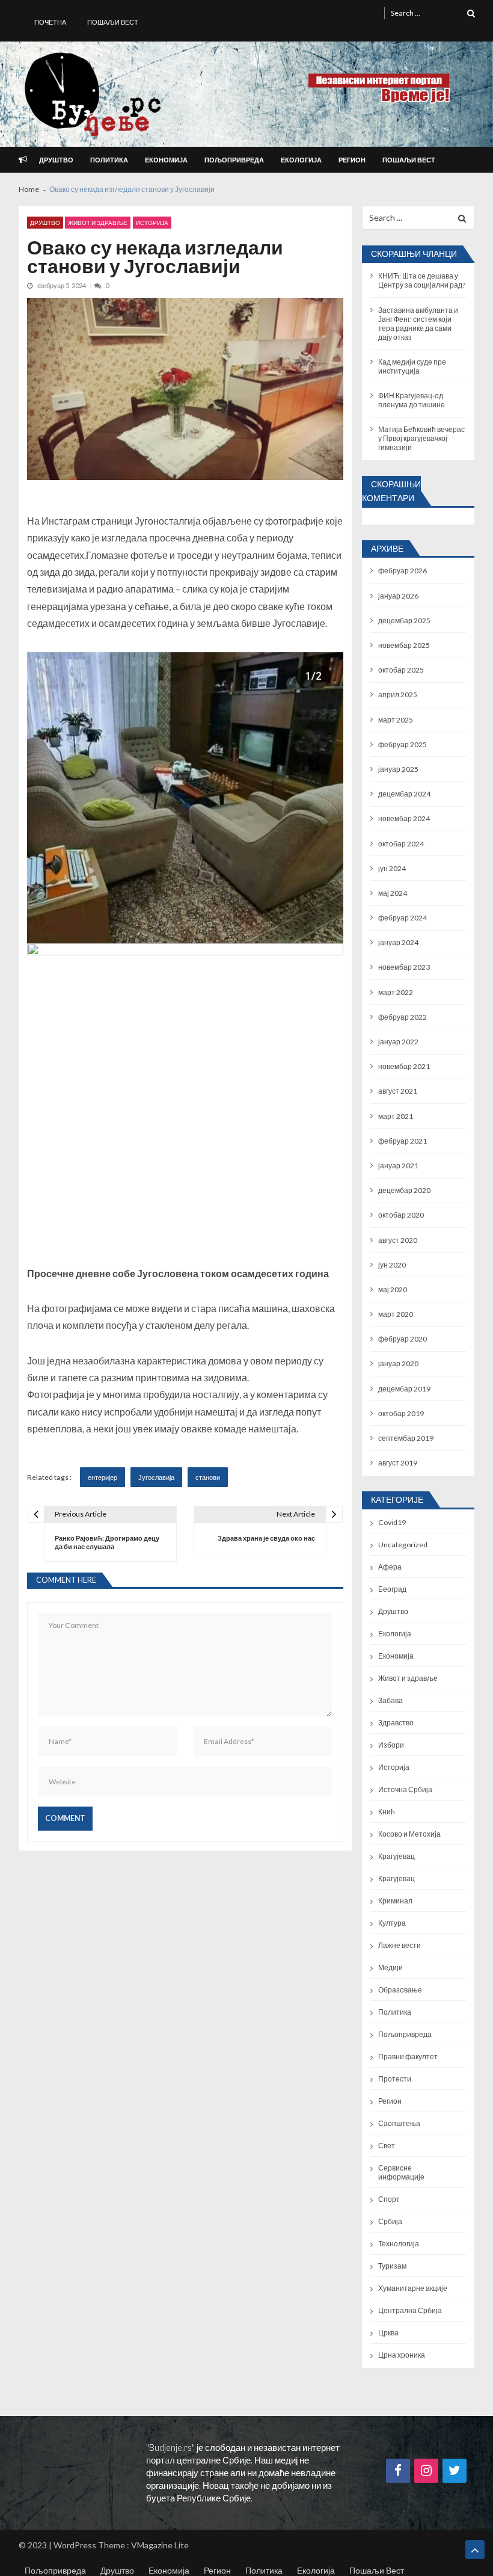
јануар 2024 (398, 942)
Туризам (392, 2266)
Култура (392, 1923)
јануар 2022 (398, 1042)
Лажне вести (400, 1945)
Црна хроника (402, 2355)
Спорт (389, 2199)
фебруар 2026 (403, 571)
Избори (391, 1745)
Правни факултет (408, 2057)
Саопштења (399, 2123)
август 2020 (398, 1240)
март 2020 (396, 1314)
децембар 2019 (404, 1389)
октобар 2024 (401, 844)
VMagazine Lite (160, 2545)
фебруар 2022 (403, 1017)
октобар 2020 (401, 1215)
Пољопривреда (234, 160)
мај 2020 (393, 1290)
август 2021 (398, 1091)
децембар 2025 (404, 621)
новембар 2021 (404, 1066)
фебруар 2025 (403, 744)
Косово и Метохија (409, 1834)
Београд (392, 1589)
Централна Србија (410, 2310)
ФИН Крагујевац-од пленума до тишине (412, 400)
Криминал (395, 1901)
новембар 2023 (404, 967)
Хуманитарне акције (413, 2288)
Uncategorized (403, 1545)
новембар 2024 (404, 818)
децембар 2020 (404, 1190)
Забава (390, 1700)
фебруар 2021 (403, 1141)
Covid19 (392, 1522)
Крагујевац (397, 1856)
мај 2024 (393, 893)
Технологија (399, 2244)
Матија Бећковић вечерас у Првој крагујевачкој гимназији (421, 438)
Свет (387, 2146)
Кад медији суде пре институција (412, 366)
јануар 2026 (398, 596)
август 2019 (398, 1463)
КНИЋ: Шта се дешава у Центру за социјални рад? (422, 280)
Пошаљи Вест (113, 22)
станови (208, 1477)
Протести (395, 2079)
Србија (390, 2221)
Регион (352, 160)
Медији (390, 1967)
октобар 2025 (401, 670)
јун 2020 (392, 1265)
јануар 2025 (398, 769)
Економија (166, 160)
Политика (109, 160)
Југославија (156, 1477)
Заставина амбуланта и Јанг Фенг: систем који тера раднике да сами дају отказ (418, 324)
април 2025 (398, 695)
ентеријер (103, 1477)
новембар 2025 (404, 645)
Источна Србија (405, 1789)
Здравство (396, 1723)
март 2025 (396, 720)
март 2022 (396, 992)
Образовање (400, 1990)
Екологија (301, 160)
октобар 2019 (401, 1413)
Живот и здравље (98, 223)
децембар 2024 (404, 794)
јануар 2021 (398, 1166)
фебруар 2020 (403, 1339)
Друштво (56, 160)
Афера (390, 1567)
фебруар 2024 (403, 918)
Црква (388, 2333)
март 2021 (396, 1116)
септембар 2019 (406, 1438)
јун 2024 (392, 868)
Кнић (387, 1812)
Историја (152, 223)
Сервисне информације (401, 2172)
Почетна (50, 22)
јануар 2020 (398, 1363)
